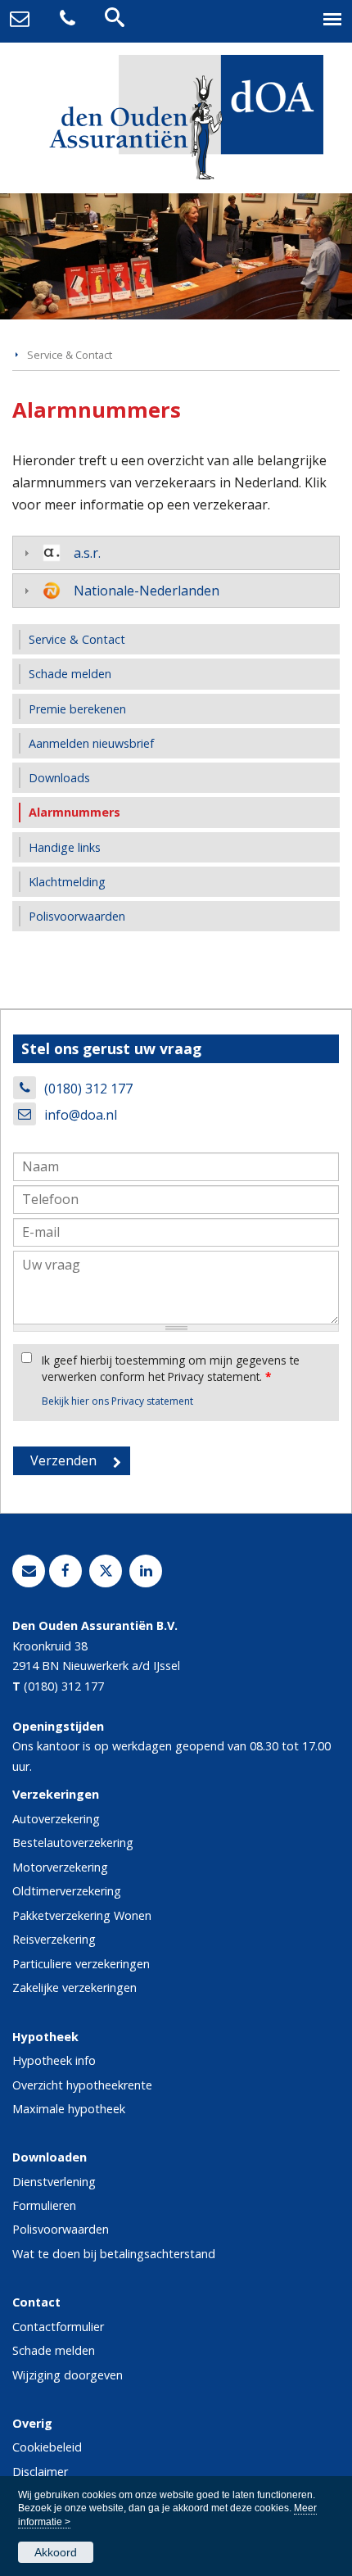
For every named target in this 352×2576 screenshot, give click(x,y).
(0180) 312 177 (88, 1089)
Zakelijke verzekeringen (74, 1987)
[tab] (176, 553)
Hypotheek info (54, 2060)
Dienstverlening (54, 2182)
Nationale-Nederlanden (147, 591)
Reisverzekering (54, 1939)
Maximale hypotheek (69, 2109)
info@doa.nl (81, 1115)
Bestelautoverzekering (73, 1843)
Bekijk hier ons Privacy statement (117, 1401)
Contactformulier (58, 2327)
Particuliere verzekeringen (81, 1964)
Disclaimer (40, 2472)
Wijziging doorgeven (68, 2375)
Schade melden (54, 2350)
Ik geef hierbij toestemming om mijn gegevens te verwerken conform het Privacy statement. (171, 1368)
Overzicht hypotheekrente (82, 2085)
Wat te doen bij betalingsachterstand (114, 2254)
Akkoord (56, 2552)
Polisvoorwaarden (61, 2229)
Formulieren (44, 2205)
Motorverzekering (60, 1867)
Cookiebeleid (47, 2447)
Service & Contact (70, 355)
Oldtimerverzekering (67, 1891)
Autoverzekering (56, 1819)
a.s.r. (87, 553)
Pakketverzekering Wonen (82, 1915)
